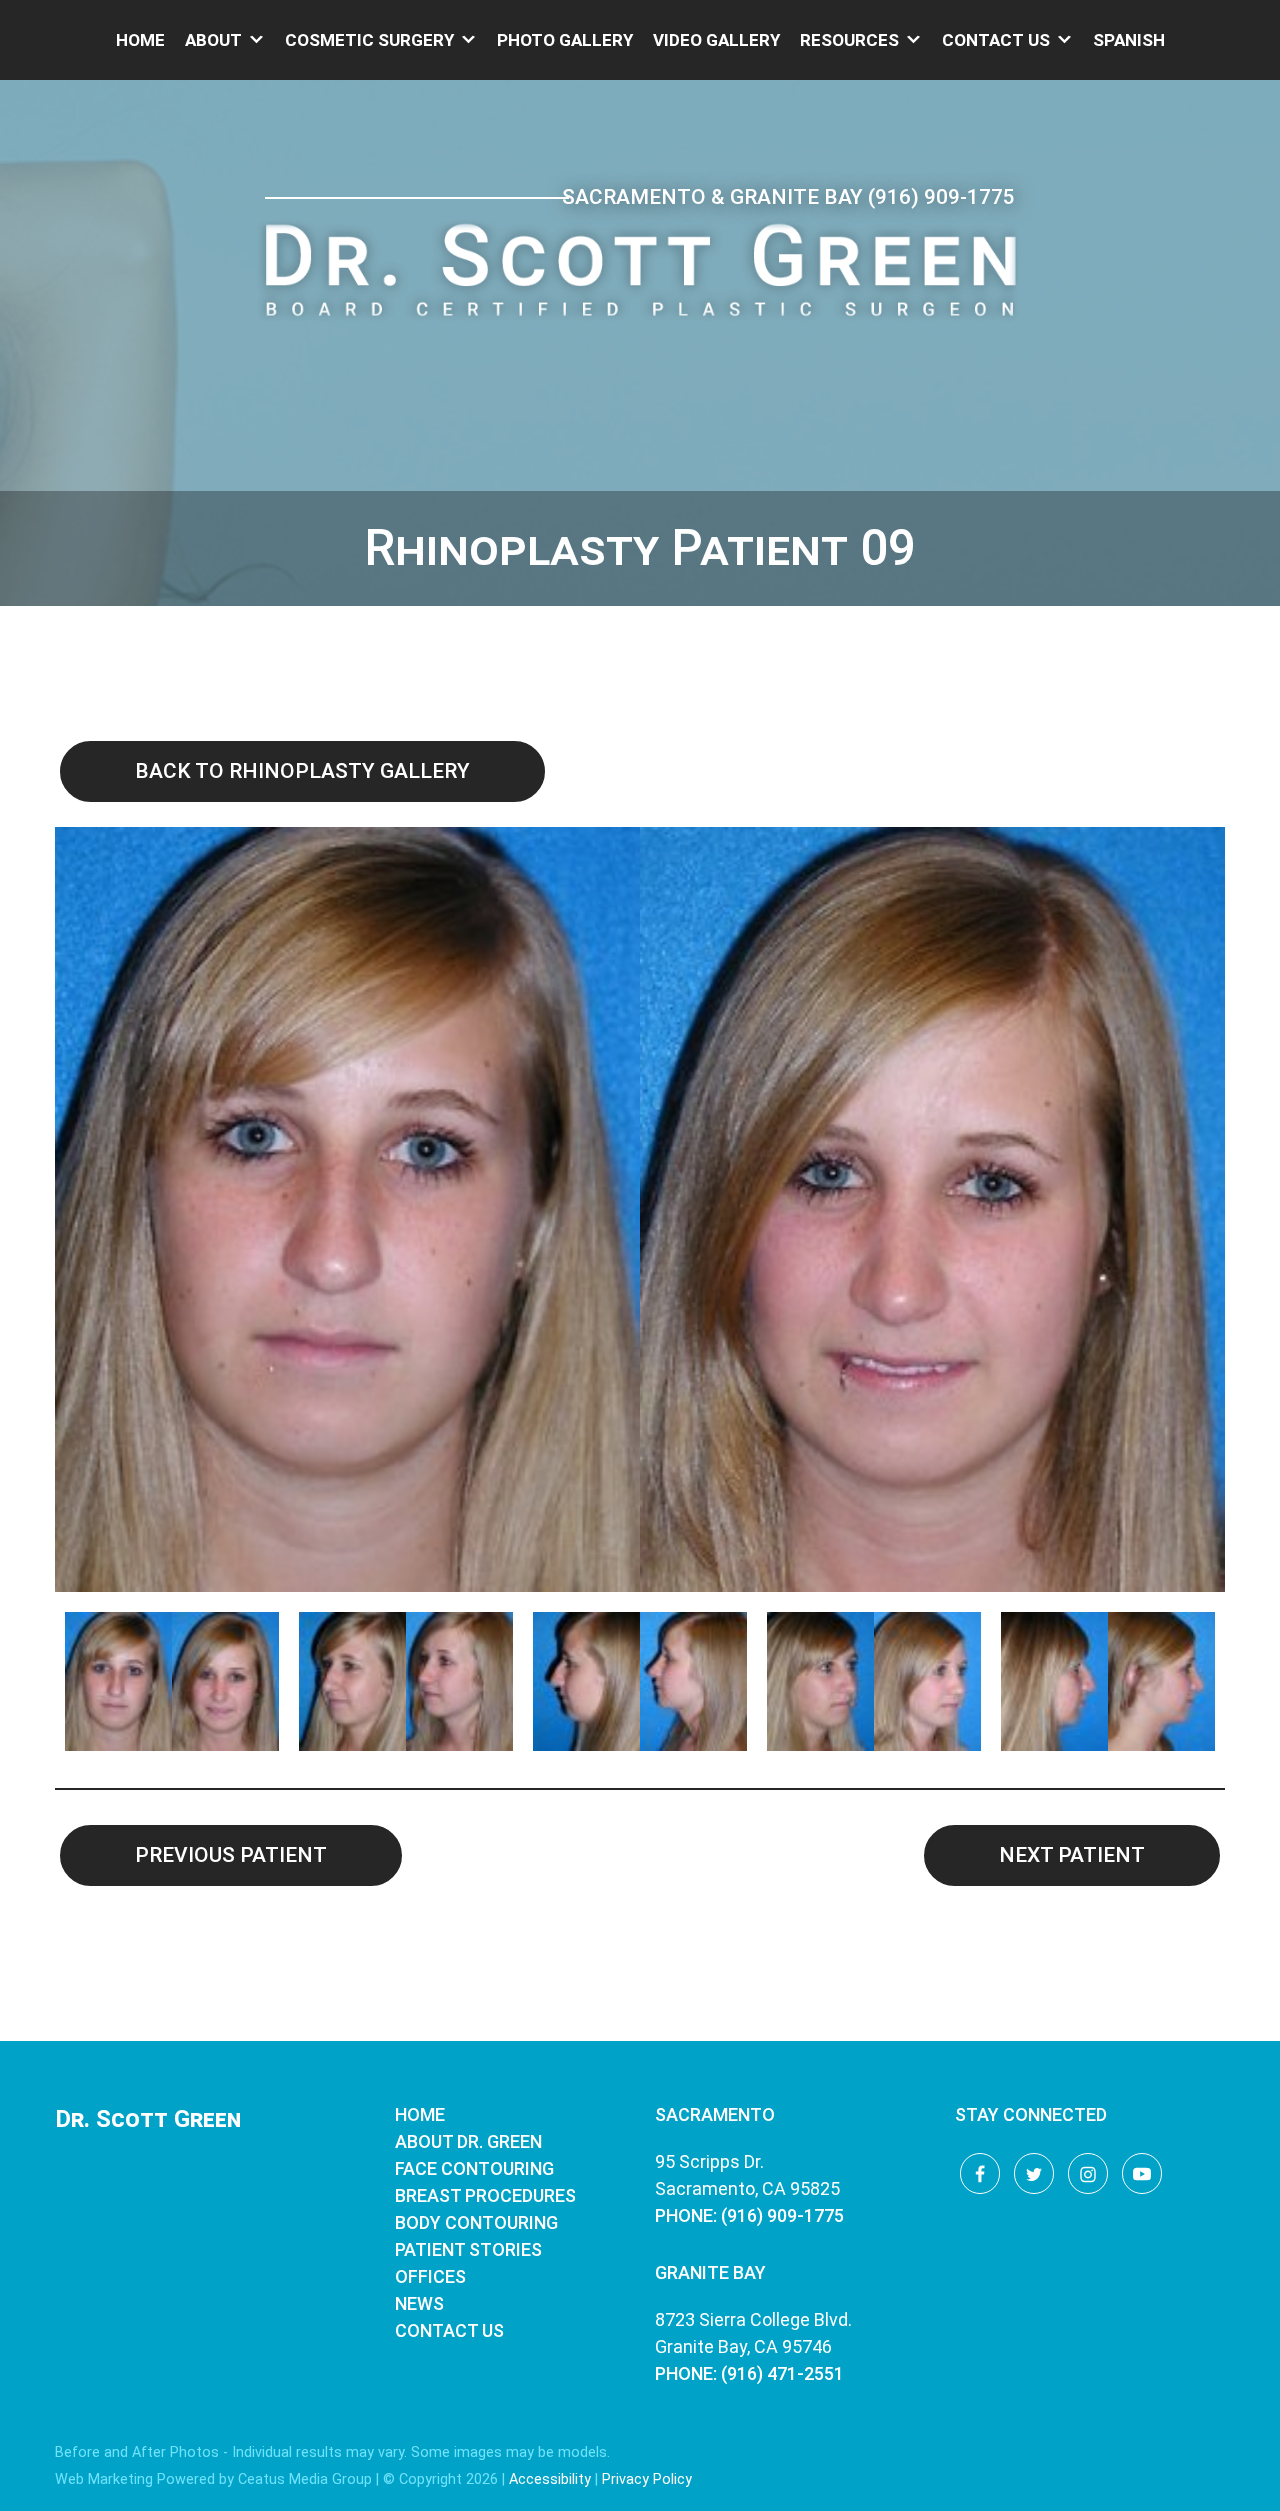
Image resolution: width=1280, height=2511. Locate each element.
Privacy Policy (647, 2479)
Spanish (1129, 40)
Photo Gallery (565, 40)
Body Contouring (476, 2222)
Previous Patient (231, 1855)
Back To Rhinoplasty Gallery (302, 771)
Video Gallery (716, 40)
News (419, 2303)
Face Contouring (474, 2168)
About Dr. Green (468, 2141)
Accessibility (550, 2479)
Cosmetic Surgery (369, 40)
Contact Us (996, 40)
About (213, 40)
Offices (430, 2276)
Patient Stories (468, 2249)
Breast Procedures (485, 2195)
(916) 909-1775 (941, 197)
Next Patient (1072, 1855)
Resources (849, 40)
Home (140, 40)
